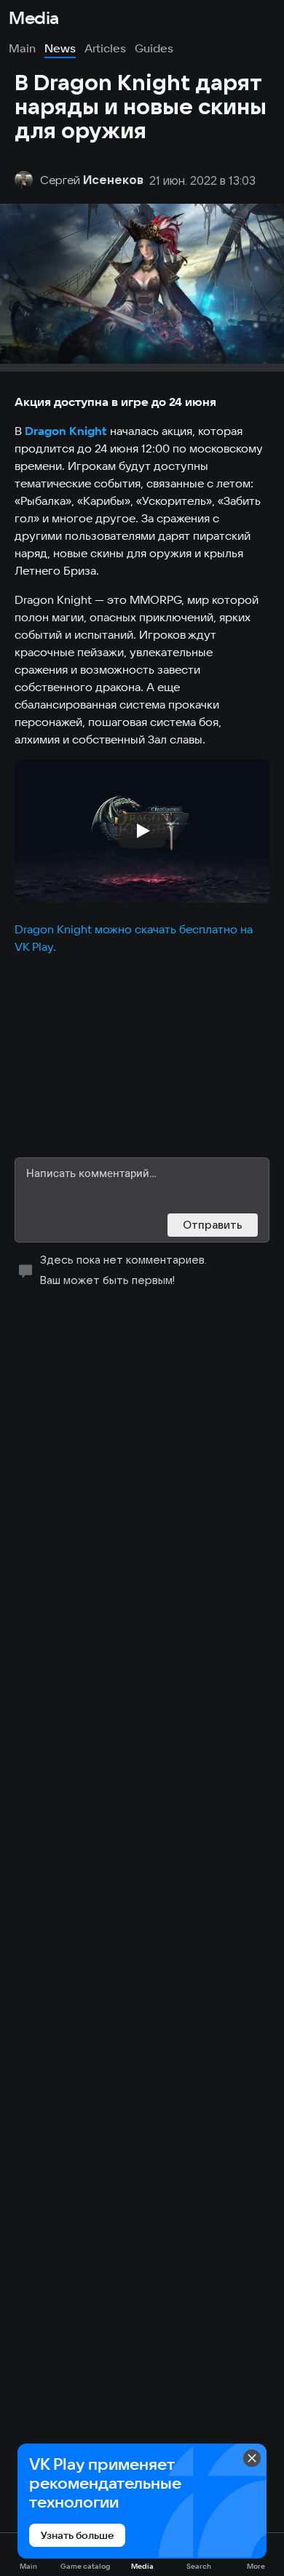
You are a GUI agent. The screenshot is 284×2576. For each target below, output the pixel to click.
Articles (105, 48)
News (60, 48)
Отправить (213, 1225)
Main (22, 48)
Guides (154, 48)
